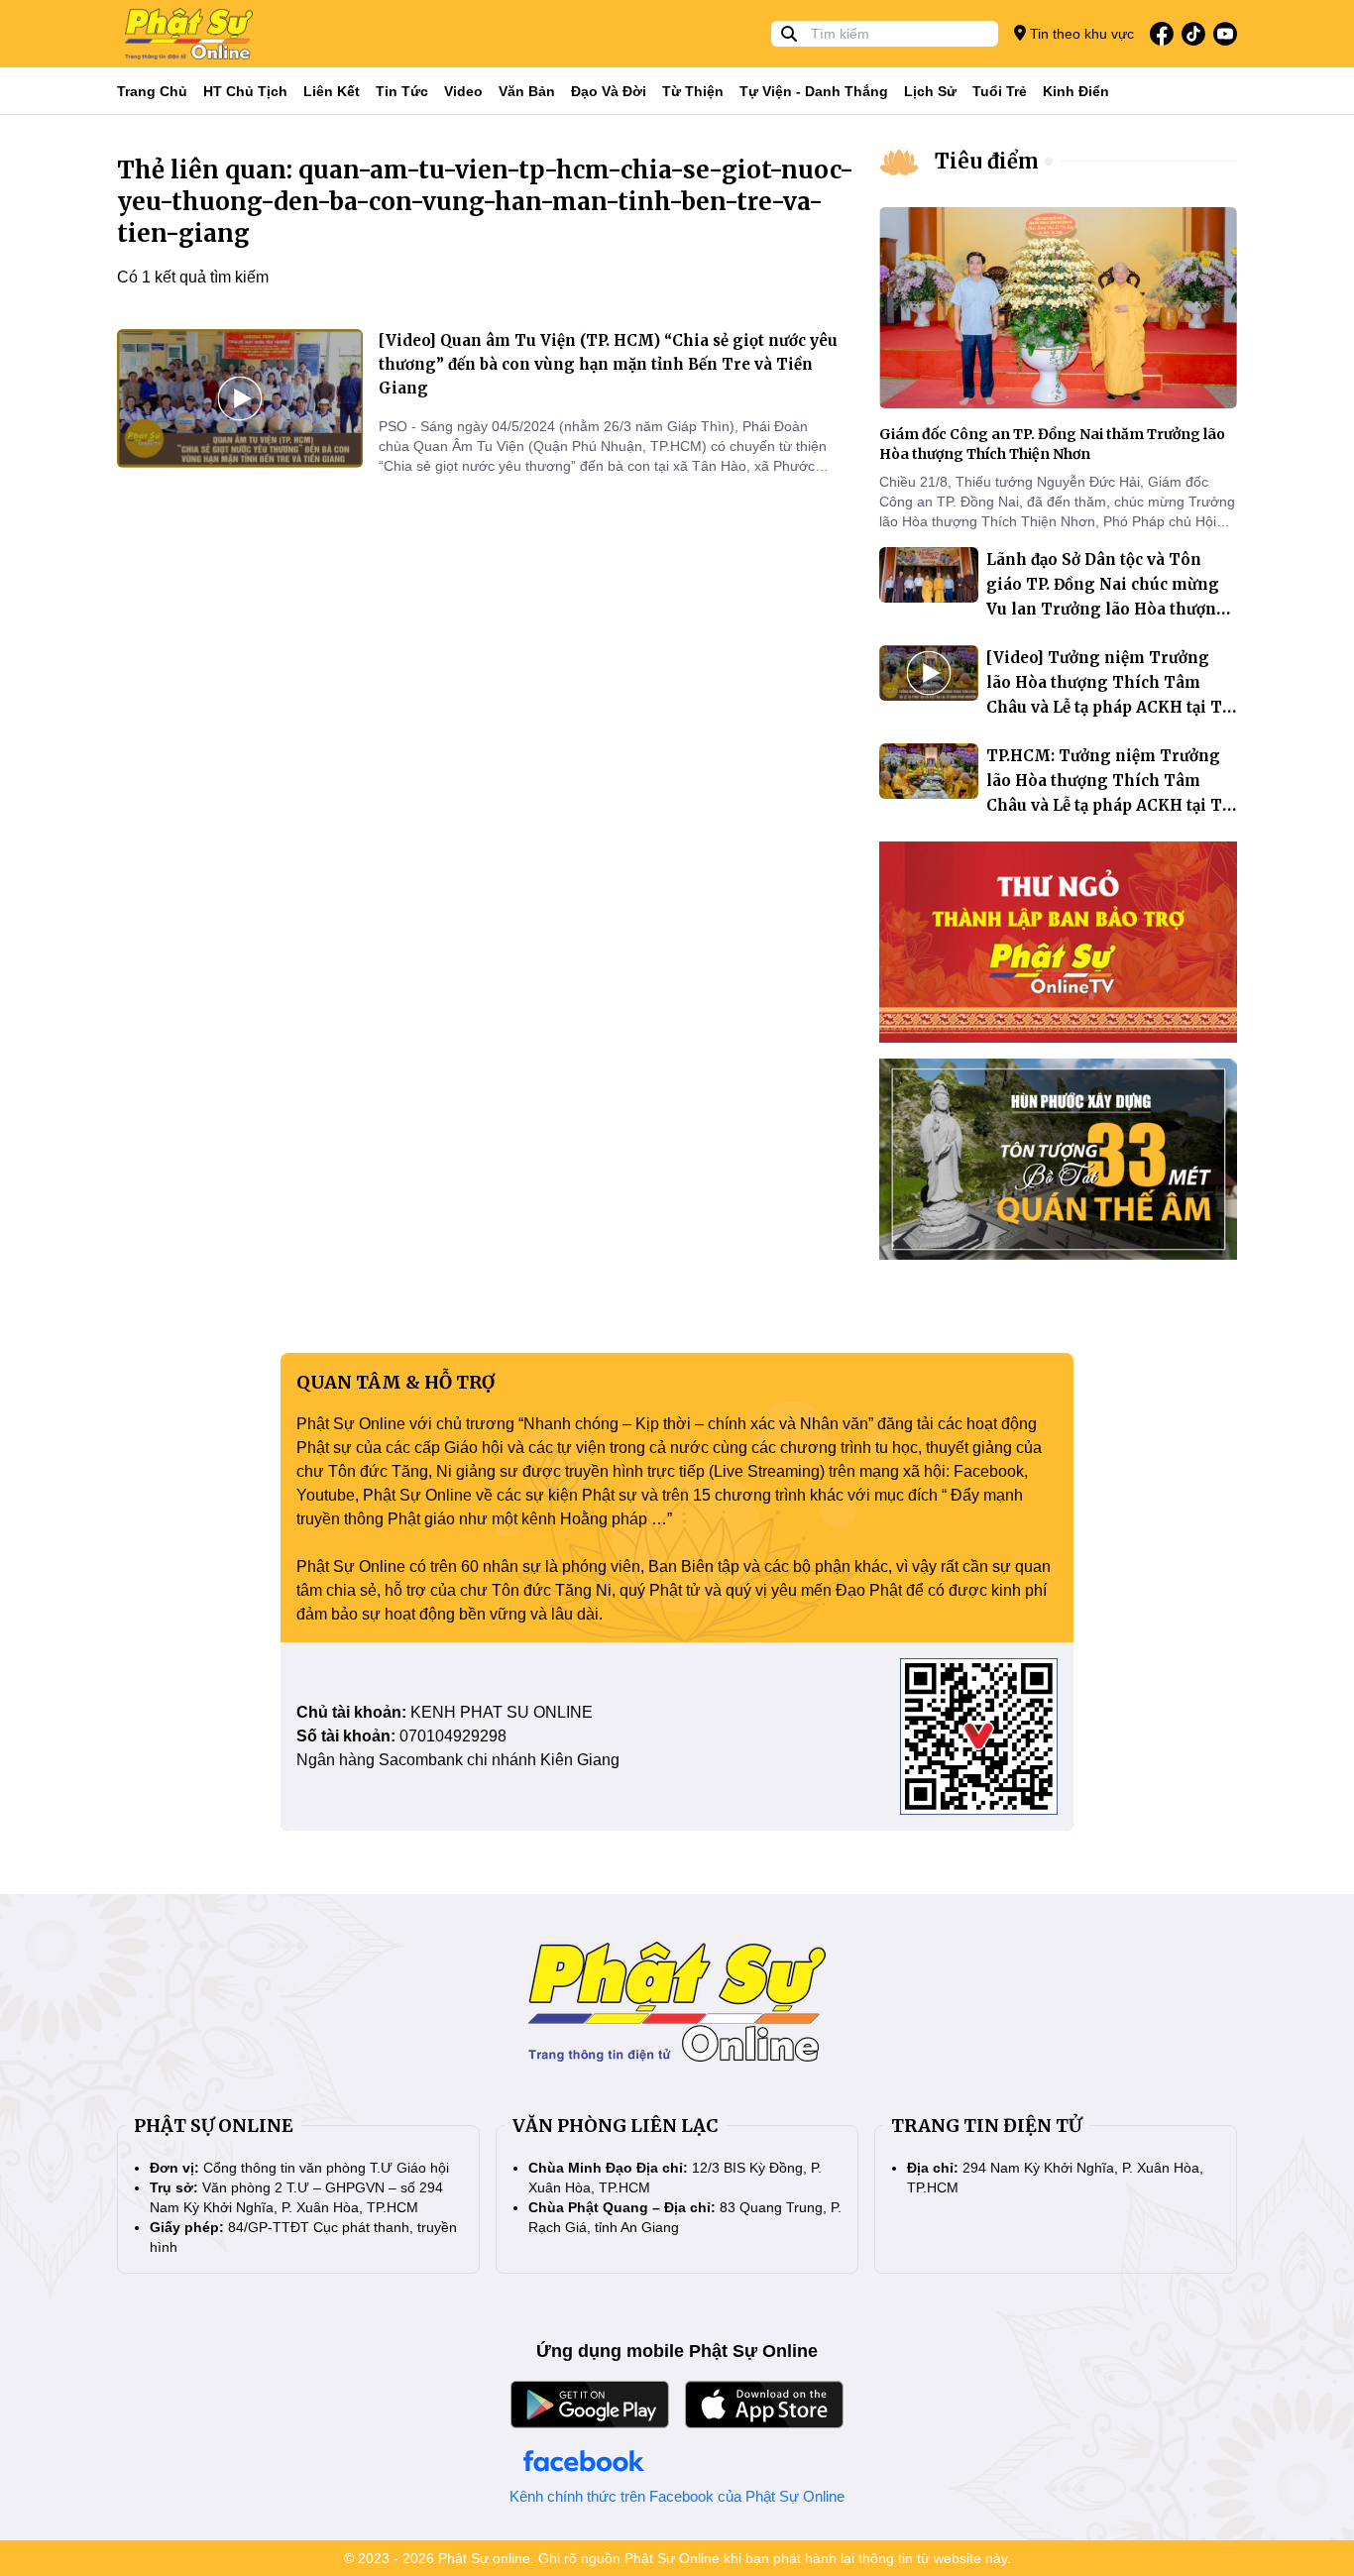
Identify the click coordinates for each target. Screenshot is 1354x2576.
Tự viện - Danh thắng (814, 91)
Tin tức (402, 91)
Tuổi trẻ (1000, 91)
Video (463, 91)
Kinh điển (1076, 91)
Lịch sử (930, 91)
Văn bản (527, 91)
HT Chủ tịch (245, 91)
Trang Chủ (152, 91)
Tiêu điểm (987, 161)
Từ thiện (693, 91)
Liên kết (332, 91)
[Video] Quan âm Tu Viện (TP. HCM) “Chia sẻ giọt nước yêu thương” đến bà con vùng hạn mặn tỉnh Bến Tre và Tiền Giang (608, 364)
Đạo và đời (609, 91)
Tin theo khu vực (1080, 34)
